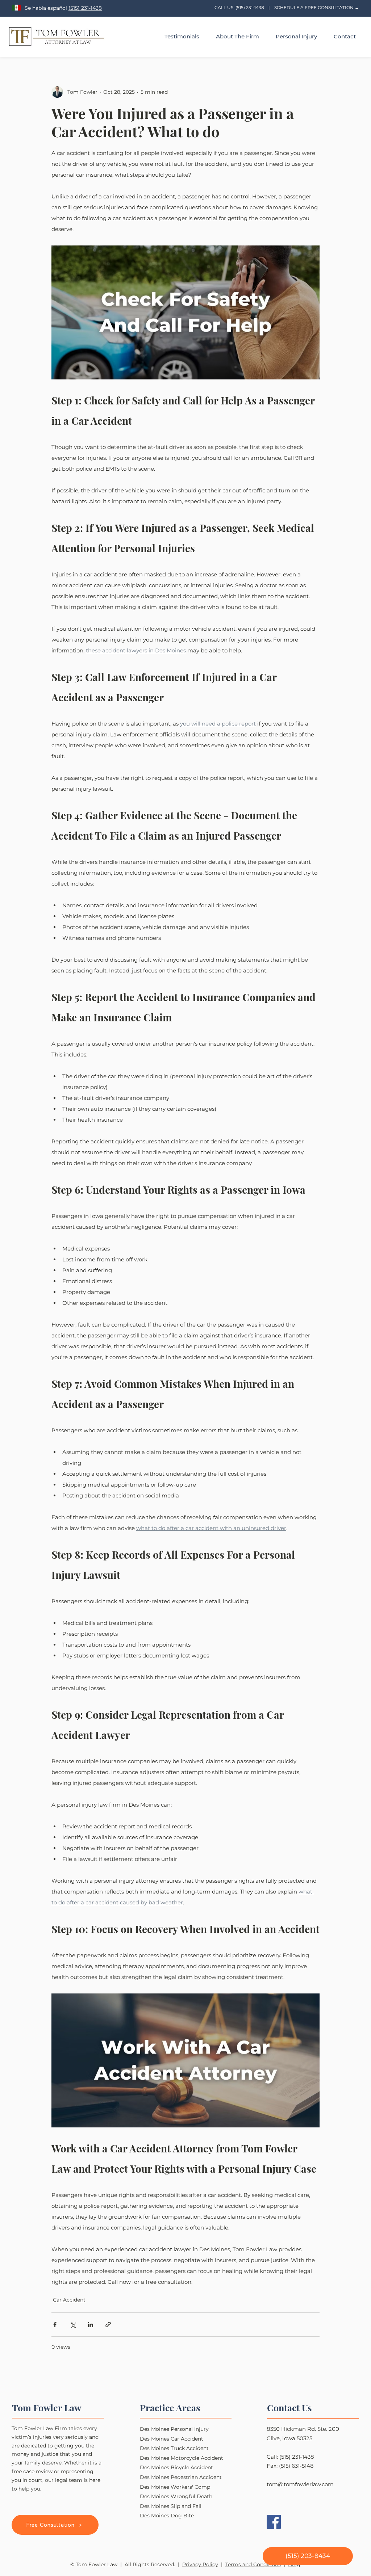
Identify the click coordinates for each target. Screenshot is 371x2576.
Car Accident (69, 2300)
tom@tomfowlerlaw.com (300, 2484)
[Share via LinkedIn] (90, 2325)
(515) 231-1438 (85, 8)
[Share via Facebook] (55, 2325)
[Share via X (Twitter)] (73, 2325)
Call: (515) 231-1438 (290, 2457)
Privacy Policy (200, 2564)
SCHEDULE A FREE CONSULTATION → (317, 7)
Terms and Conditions (253, 2564)
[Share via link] (108, 2325)
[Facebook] (274, 2522)
